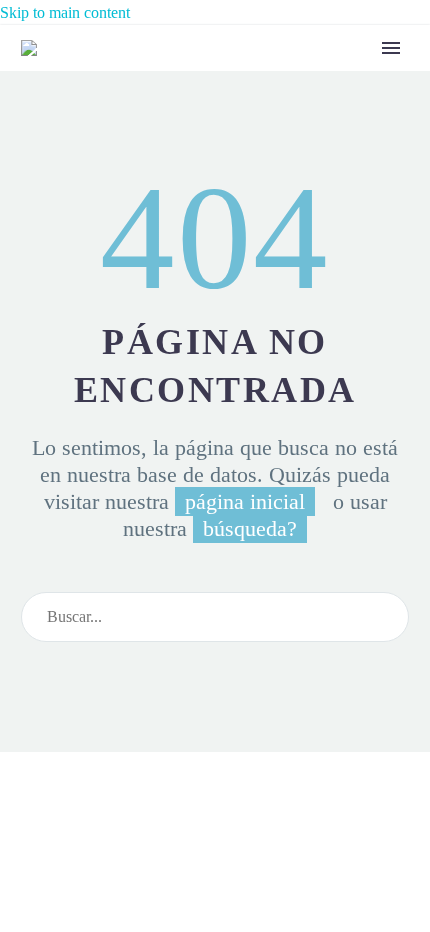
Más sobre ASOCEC (318, 78)
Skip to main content (65, 12)
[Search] (385, 617)
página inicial (245, 501)
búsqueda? (250, 528)
